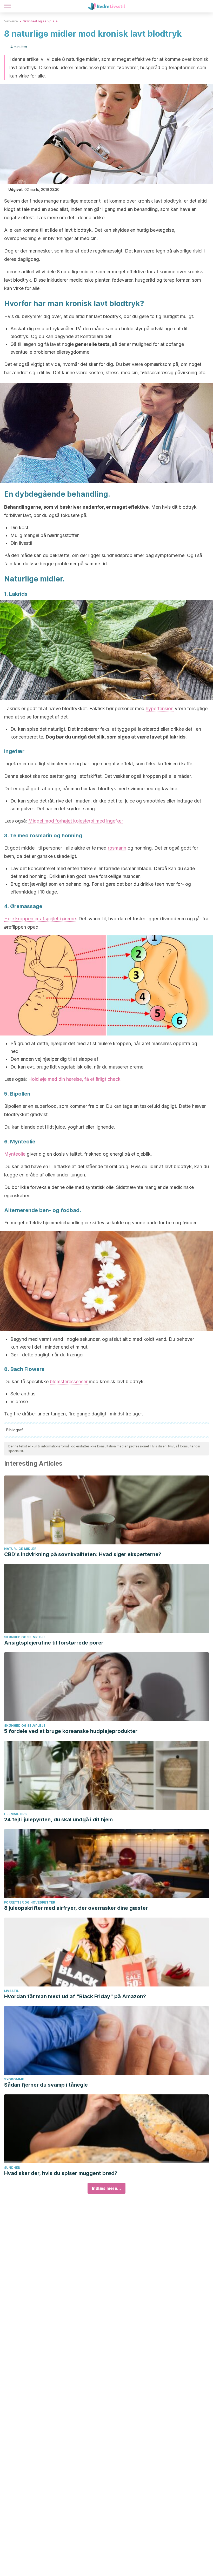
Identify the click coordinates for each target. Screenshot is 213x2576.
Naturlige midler (20, 1549)
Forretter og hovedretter (30, 1902)
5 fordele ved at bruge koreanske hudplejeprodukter (71, 1731)
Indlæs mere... (106, 2188)
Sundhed (12, 2168)
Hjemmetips (15, 1814)
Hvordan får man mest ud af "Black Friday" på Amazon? (75, 1996)
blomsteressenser (69, 1381)
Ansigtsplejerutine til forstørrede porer (54, 1643)
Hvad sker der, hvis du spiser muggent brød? (61, 2173)
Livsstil (11, 1991)
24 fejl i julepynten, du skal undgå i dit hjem (58, 1820)
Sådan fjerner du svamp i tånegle (46, 2085)
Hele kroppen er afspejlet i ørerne (40, 919)
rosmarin (117, 848)
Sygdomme (14, 2079)
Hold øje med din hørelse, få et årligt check (74, 1079)
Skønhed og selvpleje (40, 21)
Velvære (11, 21)
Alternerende (21, 1210)
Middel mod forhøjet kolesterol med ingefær (76, 821)
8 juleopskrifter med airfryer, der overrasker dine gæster (76, 1908)
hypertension (160, 708)
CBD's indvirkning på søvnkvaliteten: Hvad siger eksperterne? (83, 1554)
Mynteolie (15, 1154)
